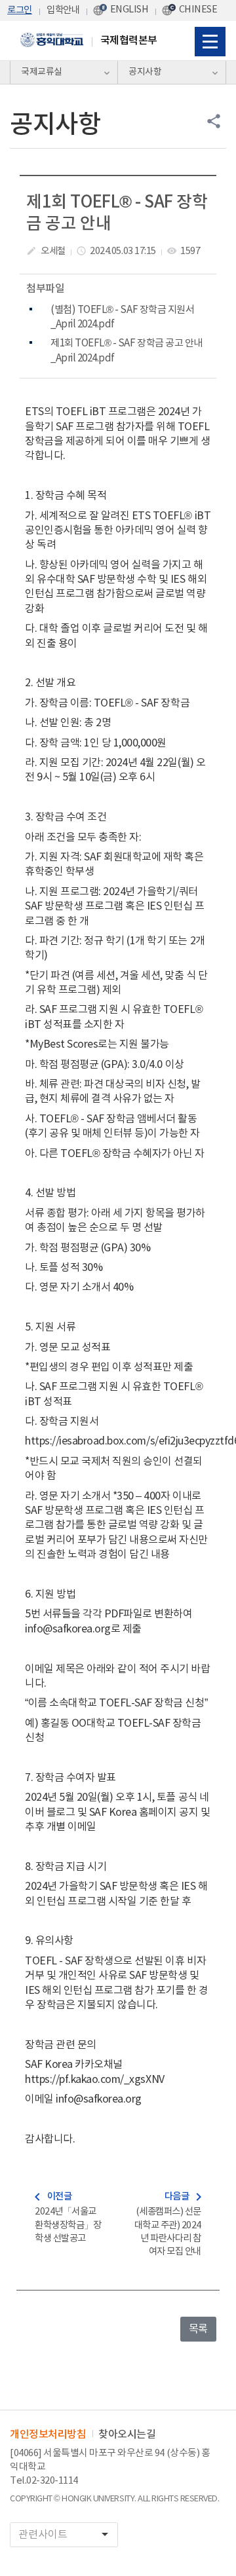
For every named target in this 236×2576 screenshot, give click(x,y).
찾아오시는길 (127, 2435)
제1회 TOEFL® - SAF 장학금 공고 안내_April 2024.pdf (127, 351)
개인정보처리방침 (48, 2435)
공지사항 (145, 72)
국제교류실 (42, 72)
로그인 (20, 10)
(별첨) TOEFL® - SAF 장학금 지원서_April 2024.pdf (122, 317)
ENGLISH (129, 9)
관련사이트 (66, 2534)
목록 (198, 2329)
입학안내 (63, 10)
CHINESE (198, 9)
